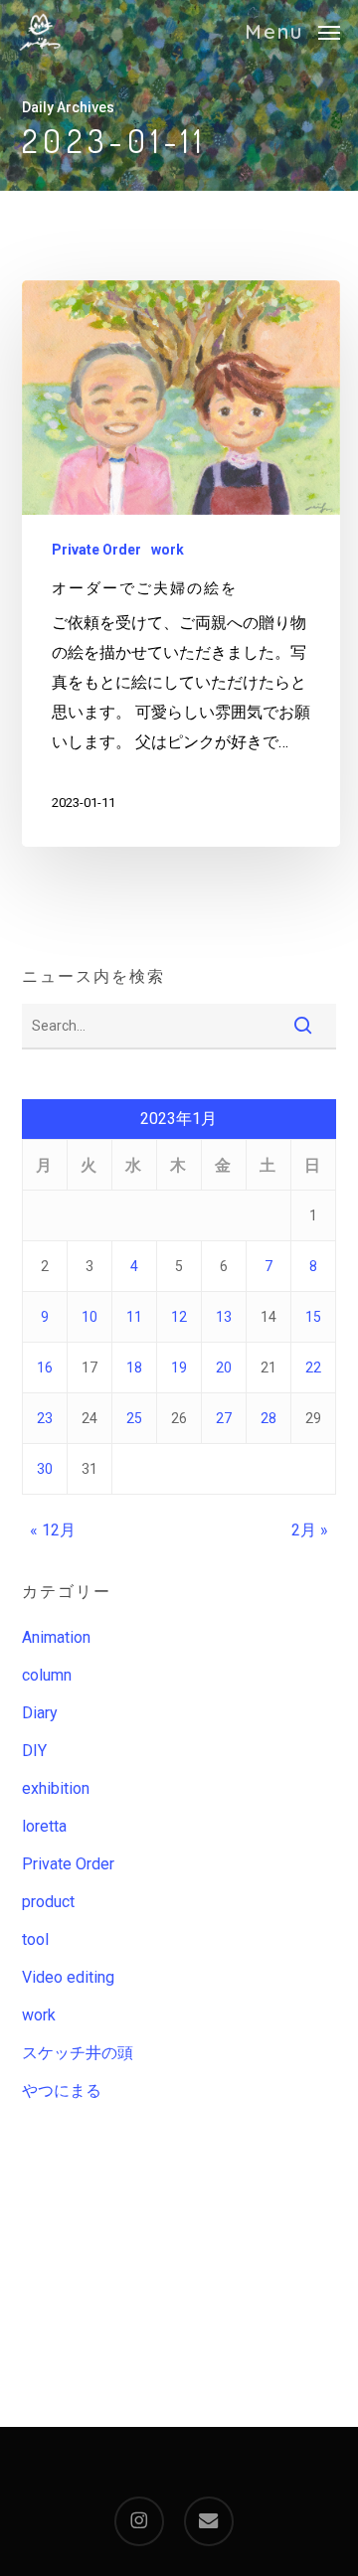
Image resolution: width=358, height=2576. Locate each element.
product (48, 1902)
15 (313, 1317)
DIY (34, 1751)
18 (134, 1368)
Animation (56, 1637)
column (47, 1675)
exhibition (56, 1788)
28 (268, 1418)
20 (224, 1368)
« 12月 (53, 1530)
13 (224, 1317)
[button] (292, 30)
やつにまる (62, 2091)
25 (134, 1418)
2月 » (310, 1530)
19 (179, 1368)
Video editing (68, 1977)
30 (45, 1469)
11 (134, 1317)
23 (45, 1418)
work (168, 550)
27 (224, 1418)
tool (35, 1939)
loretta (44, 1826)
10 (89, 1317)
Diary (40, 1713)
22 (313, 1368)
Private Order (96, 550)
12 (179, 1317)
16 (45, 1368)
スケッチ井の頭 (78, 2053)
